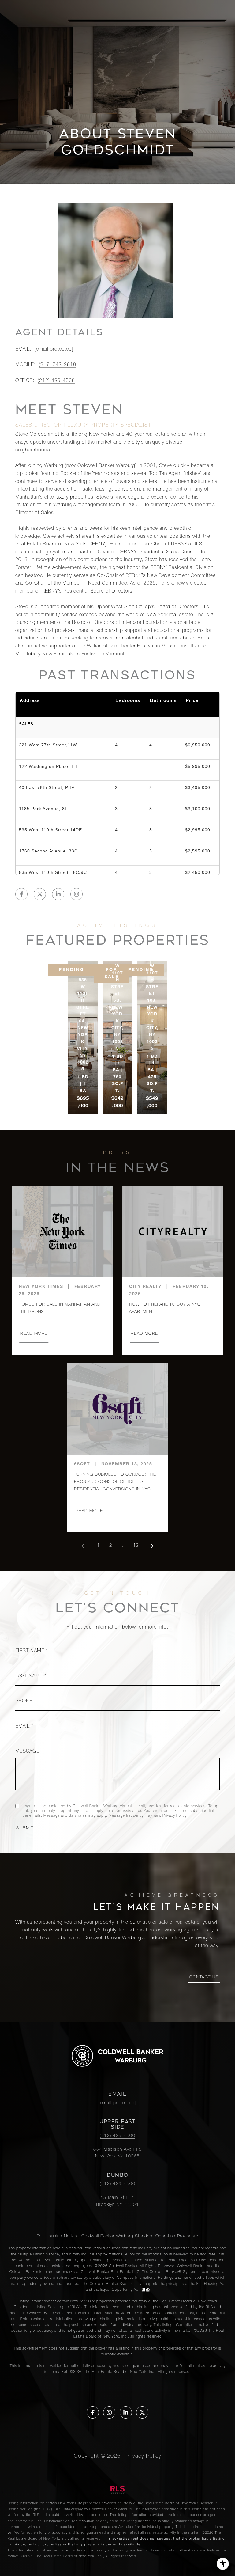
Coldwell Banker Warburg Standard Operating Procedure (140, 2236)
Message (27, 1752)
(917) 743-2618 (58, 365)
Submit (25, 1828)
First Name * (32, 1651)
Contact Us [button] (204, 1978)
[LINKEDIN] (58, 894)
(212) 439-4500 (117, 2136)
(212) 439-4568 (56, 381)
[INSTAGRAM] (76, 894)
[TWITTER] (40, 894)
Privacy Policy (174, 1816)
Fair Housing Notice (57, 2236)
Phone (24, 1702)
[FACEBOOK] (21, 894)
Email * (24, 1727)
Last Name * (31, 1676)
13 (136, 1546)
